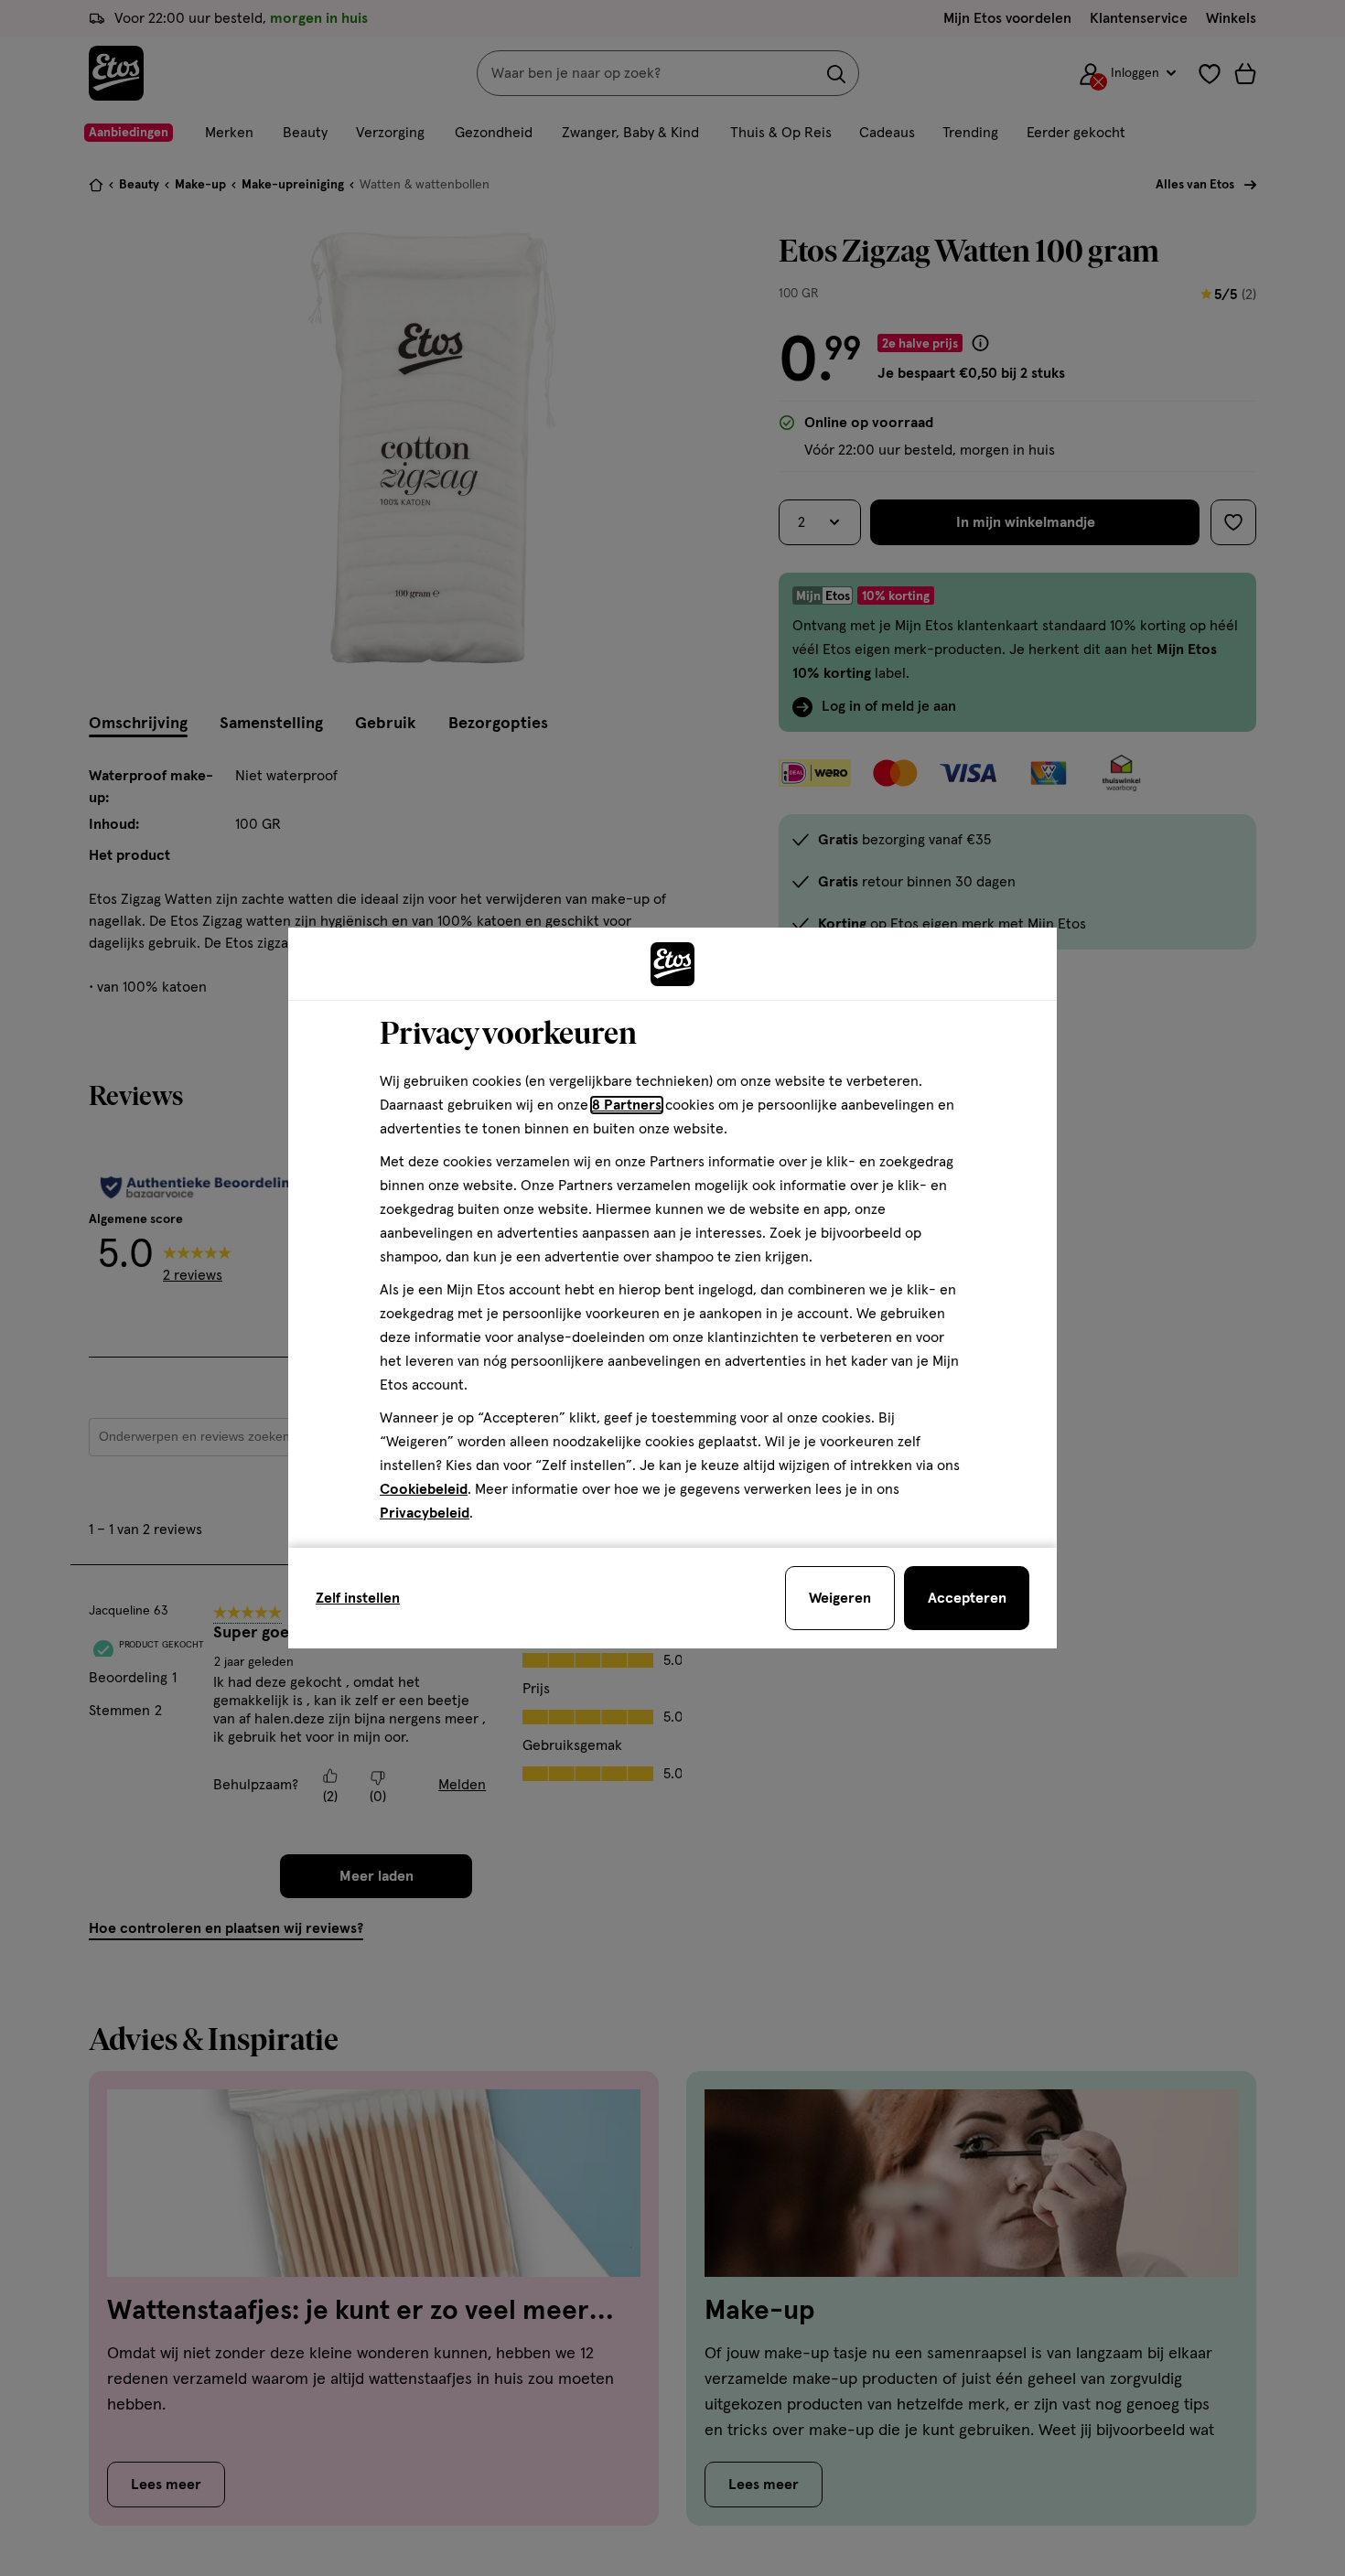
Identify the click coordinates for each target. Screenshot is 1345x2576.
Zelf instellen (358, 1598)
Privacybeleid (425, 1513)
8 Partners (627, 1105)
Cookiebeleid (424, 1489)
